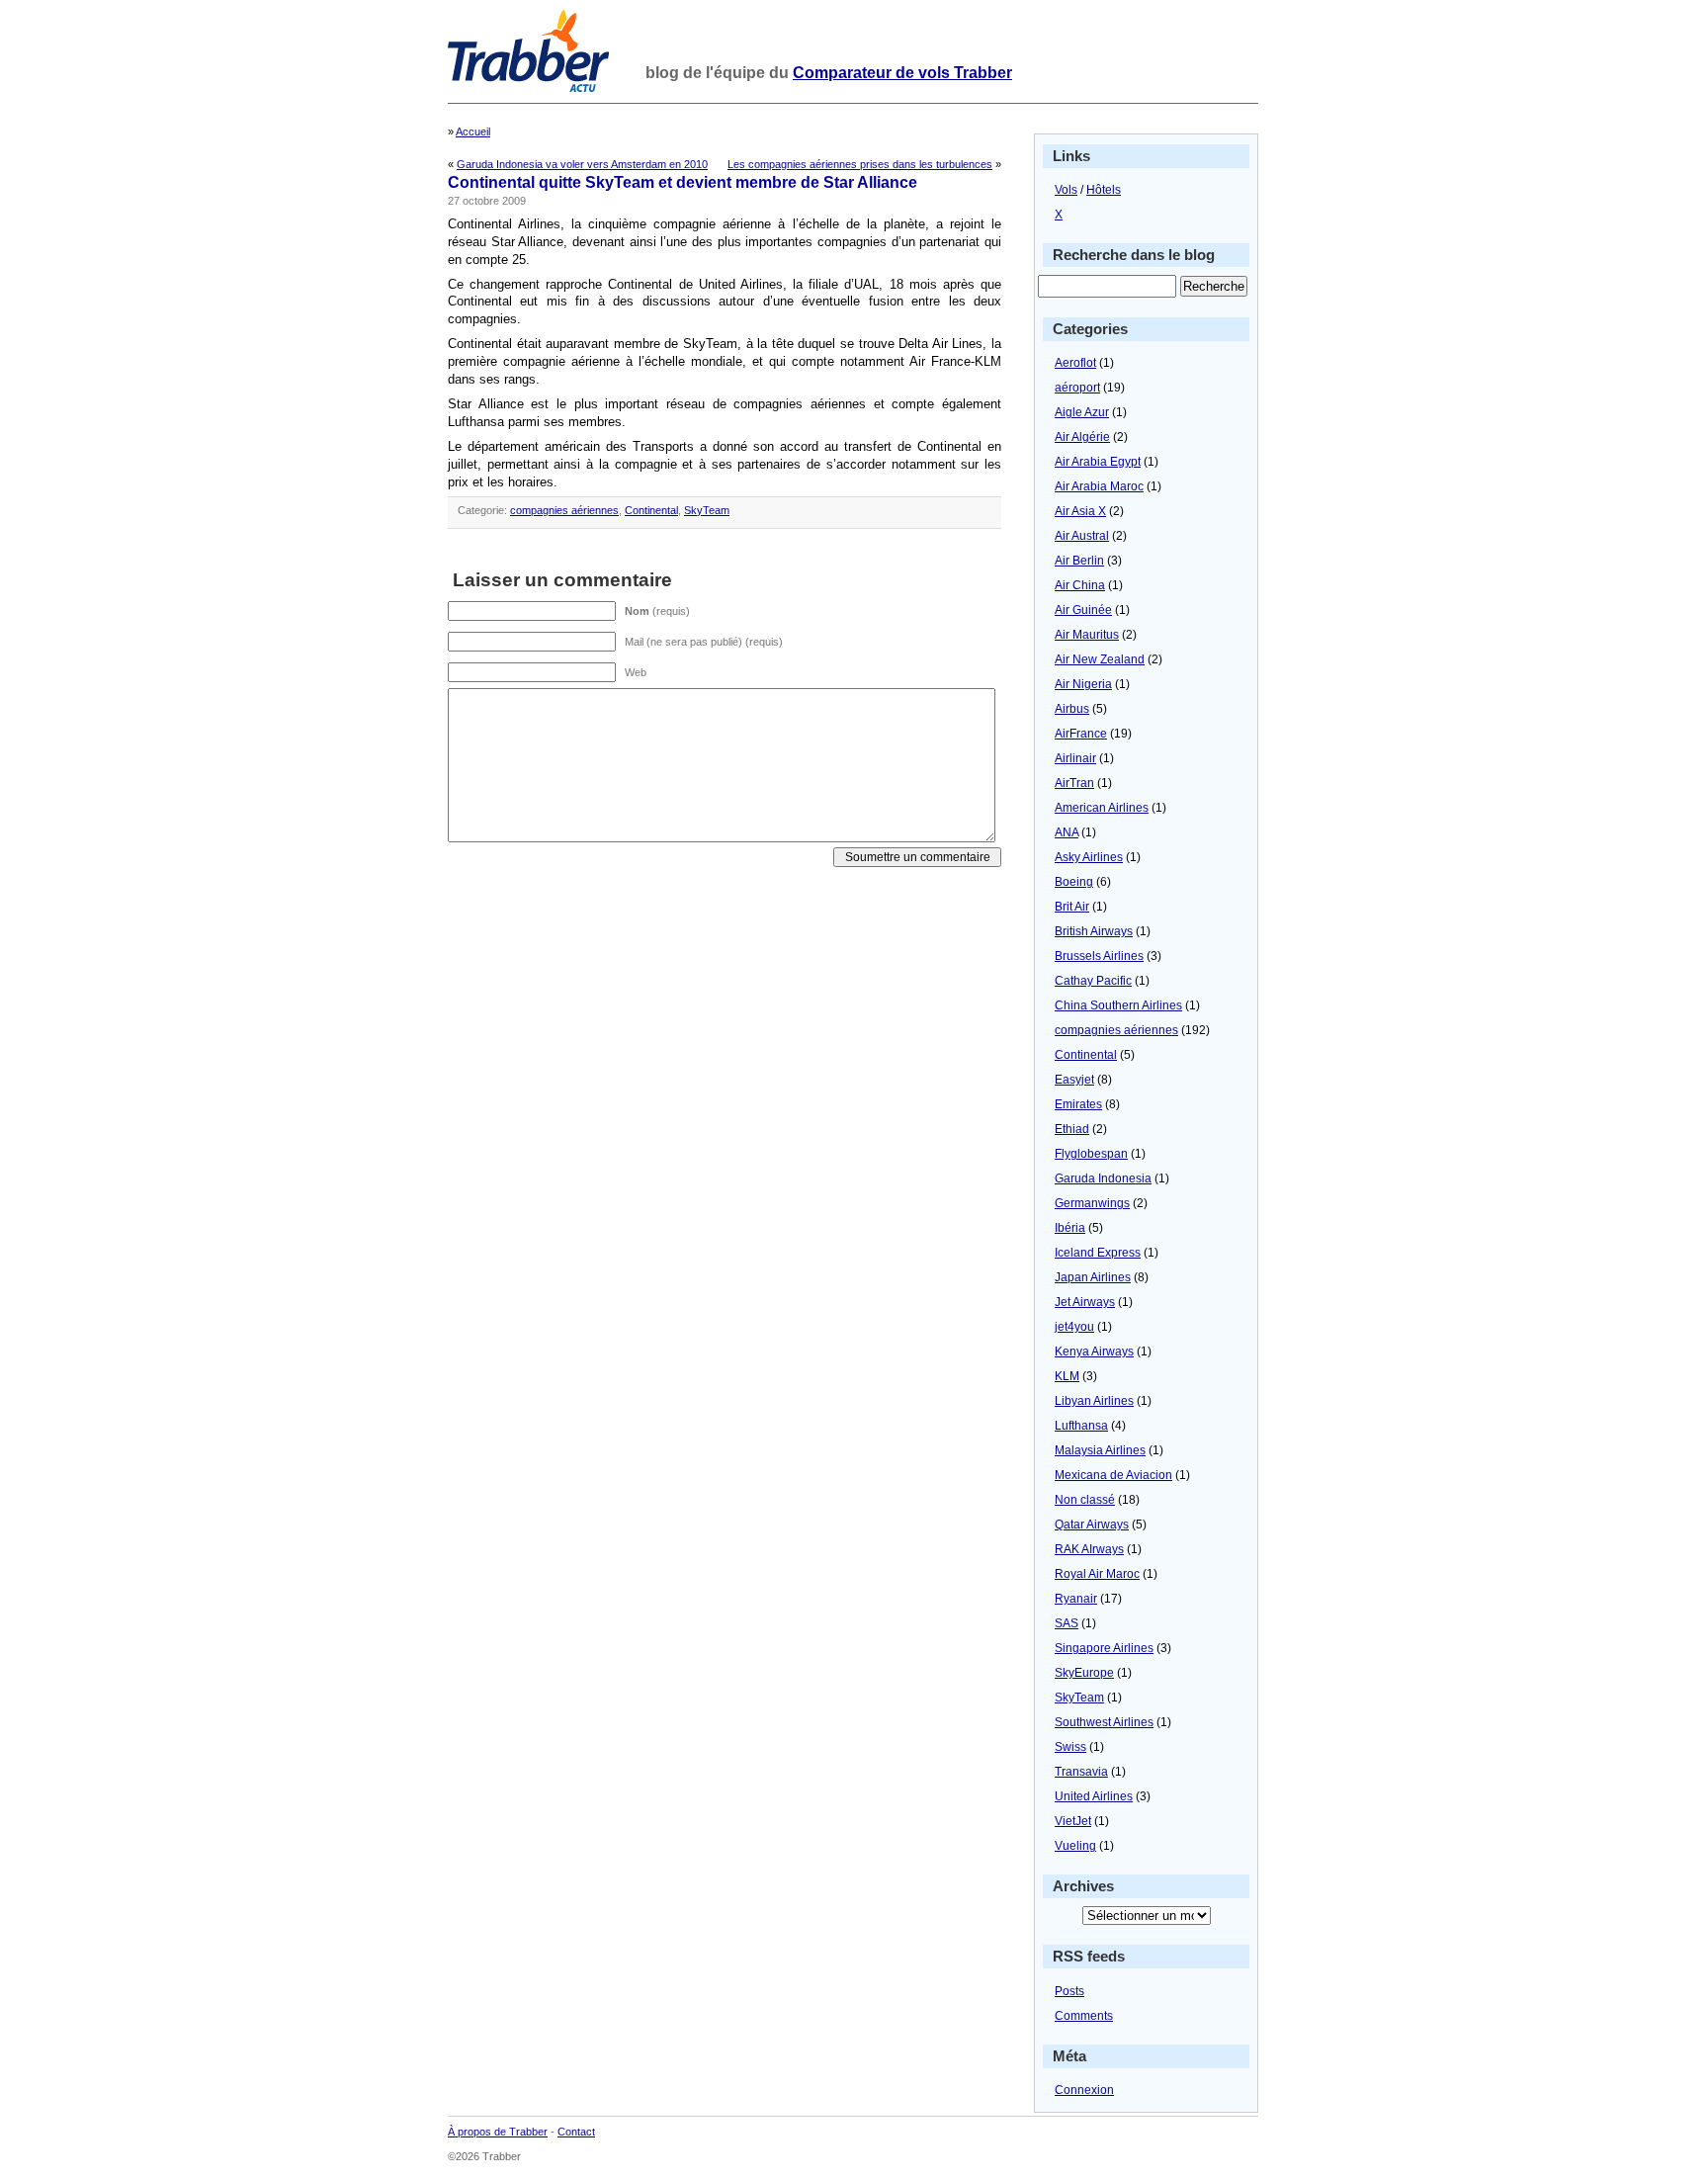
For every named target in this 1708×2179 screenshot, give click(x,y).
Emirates (1078, 1104)
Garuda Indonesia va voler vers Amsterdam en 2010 (582, 164)
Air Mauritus (1087, 635)
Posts (1069, 1991)
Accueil (473, 131)
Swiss (1070, 1747)
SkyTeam (707, 510)
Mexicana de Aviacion (1113, 1475)
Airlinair (1075, 758)
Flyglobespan (1091, 1154)
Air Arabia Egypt (1098, 462)
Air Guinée (1083, 610)
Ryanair (1076, 1599)
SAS (1067, 1623)
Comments (1084, 2016)
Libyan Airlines (1094, 1401)
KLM (1067, 1376)
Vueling (1075, 1846)
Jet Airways (1085, 1302)
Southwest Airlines (1104, 1722)
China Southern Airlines (1118, 1005)
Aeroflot (1075, 363)
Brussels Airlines (1099, 956)
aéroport (1077, 388)
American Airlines (1102, 808)
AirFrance (1081, 734)
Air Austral (1082, 536)
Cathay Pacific (1093, 981)
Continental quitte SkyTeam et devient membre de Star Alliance (683, 182)
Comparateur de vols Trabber (902, 73)
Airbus (1072, 709)
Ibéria (1070, 1228)
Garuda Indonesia (1103, 1178)
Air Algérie (1082, 437)
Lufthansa (1081, 1426)
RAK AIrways (1089, 1549)
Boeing (1074, 882)
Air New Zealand (1100, 659)
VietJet (1073, 1821)
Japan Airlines (1093, 1277)
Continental (651, 510)
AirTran (1074, 783)
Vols (1066, 190)
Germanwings (1092, 1203)
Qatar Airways (1092, 1525)
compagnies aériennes (564, 510)
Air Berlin (1079, 561)
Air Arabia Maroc (1099, 486)
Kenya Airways (1094, 1351)
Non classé (1085, 1500)
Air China (1080, 585)
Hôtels (1104, 190)
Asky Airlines (1089, 857)
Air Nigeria (1083, 684)
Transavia (1081, 1772)
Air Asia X (1080, 511)
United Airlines (1094, 1796)
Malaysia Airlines (1100, 1450)
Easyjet (1074, 1080)
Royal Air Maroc (1097, 1574)
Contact (576, 2132)
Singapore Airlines (1104, 1648)
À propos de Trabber (498, 2132)
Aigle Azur (1082, 412)
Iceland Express (1098, 1253)
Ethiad (1072, 1129)
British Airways (1094, 931)
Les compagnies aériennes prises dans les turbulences (860, 164)
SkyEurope (1084, 1673)
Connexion (1084, 2090)
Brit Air (1072, 907)
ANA (1067, 832)
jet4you (1074, 1327)
